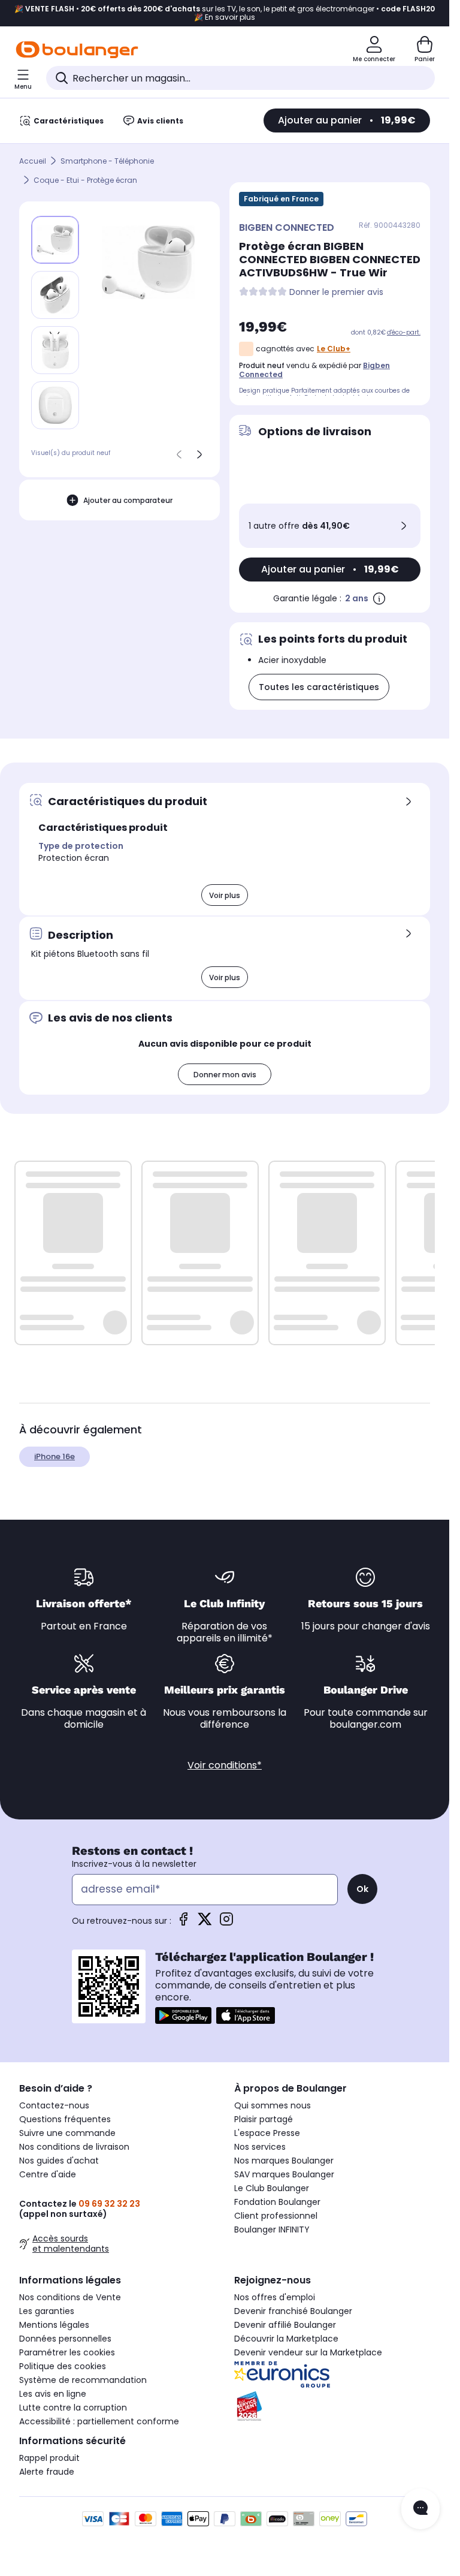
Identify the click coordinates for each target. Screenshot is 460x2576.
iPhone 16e (55, 1456)
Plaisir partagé (264, 2119)
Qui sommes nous (273, 2105)
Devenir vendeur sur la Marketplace (308, 2352)
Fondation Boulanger (277, 2202)
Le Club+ (334, 349)
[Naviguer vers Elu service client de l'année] (332, 2406)
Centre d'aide (48, 2174)
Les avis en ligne (53, 2394)
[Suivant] (199, 454)
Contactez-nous (54, 2105)
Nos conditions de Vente (70, 2297)
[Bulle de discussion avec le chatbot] (420, 2509)
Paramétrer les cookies (67, 2352)
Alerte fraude (47, 2472)
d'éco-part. (404, 332)
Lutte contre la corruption (73, 2408)
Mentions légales (54, 2325)
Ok (362, 1889)
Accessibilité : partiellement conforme (99, 2421)
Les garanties (47, 2311)
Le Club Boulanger (272, 2188)
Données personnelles (65, 2339)
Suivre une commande (67, 2133)
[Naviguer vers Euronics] (332, 2375)
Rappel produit (49, 2458)
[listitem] (55, 295)
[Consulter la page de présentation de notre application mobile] (183, 2015)
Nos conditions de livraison (74, 2147)
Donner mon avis (225, 1075)
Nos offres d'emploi (275, 2297)
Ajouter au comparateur (128, 500)
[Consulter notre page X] (205, 1923)
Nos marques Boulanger (284, 2161)
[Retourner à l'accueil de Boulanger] (77, 50)
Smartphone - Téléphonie (107, 161)
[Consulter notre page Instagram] (226, 1923)
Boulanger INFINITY (272, 2229)
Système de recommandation (83, 2380)
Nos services (260, 2147)
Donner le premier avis (336, 292)
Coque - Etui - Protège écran (85, 180)
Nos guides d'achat (59, 2161)
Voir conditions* (225, 1765)
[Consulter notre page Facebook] (183, 1923)
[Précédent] (179, 454)
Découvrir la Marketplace (286, 2339)
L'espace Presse (267, 2133)
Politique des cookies (63, 2366)
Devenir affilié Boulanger (285, 2325)
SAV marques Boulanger (284, 2174)
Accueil (33, 161)
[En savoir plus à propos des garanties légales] (379, 598)
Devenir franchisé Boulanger (293, 2311)
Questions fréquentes (65, 2119)
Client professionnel (276, 2216)
